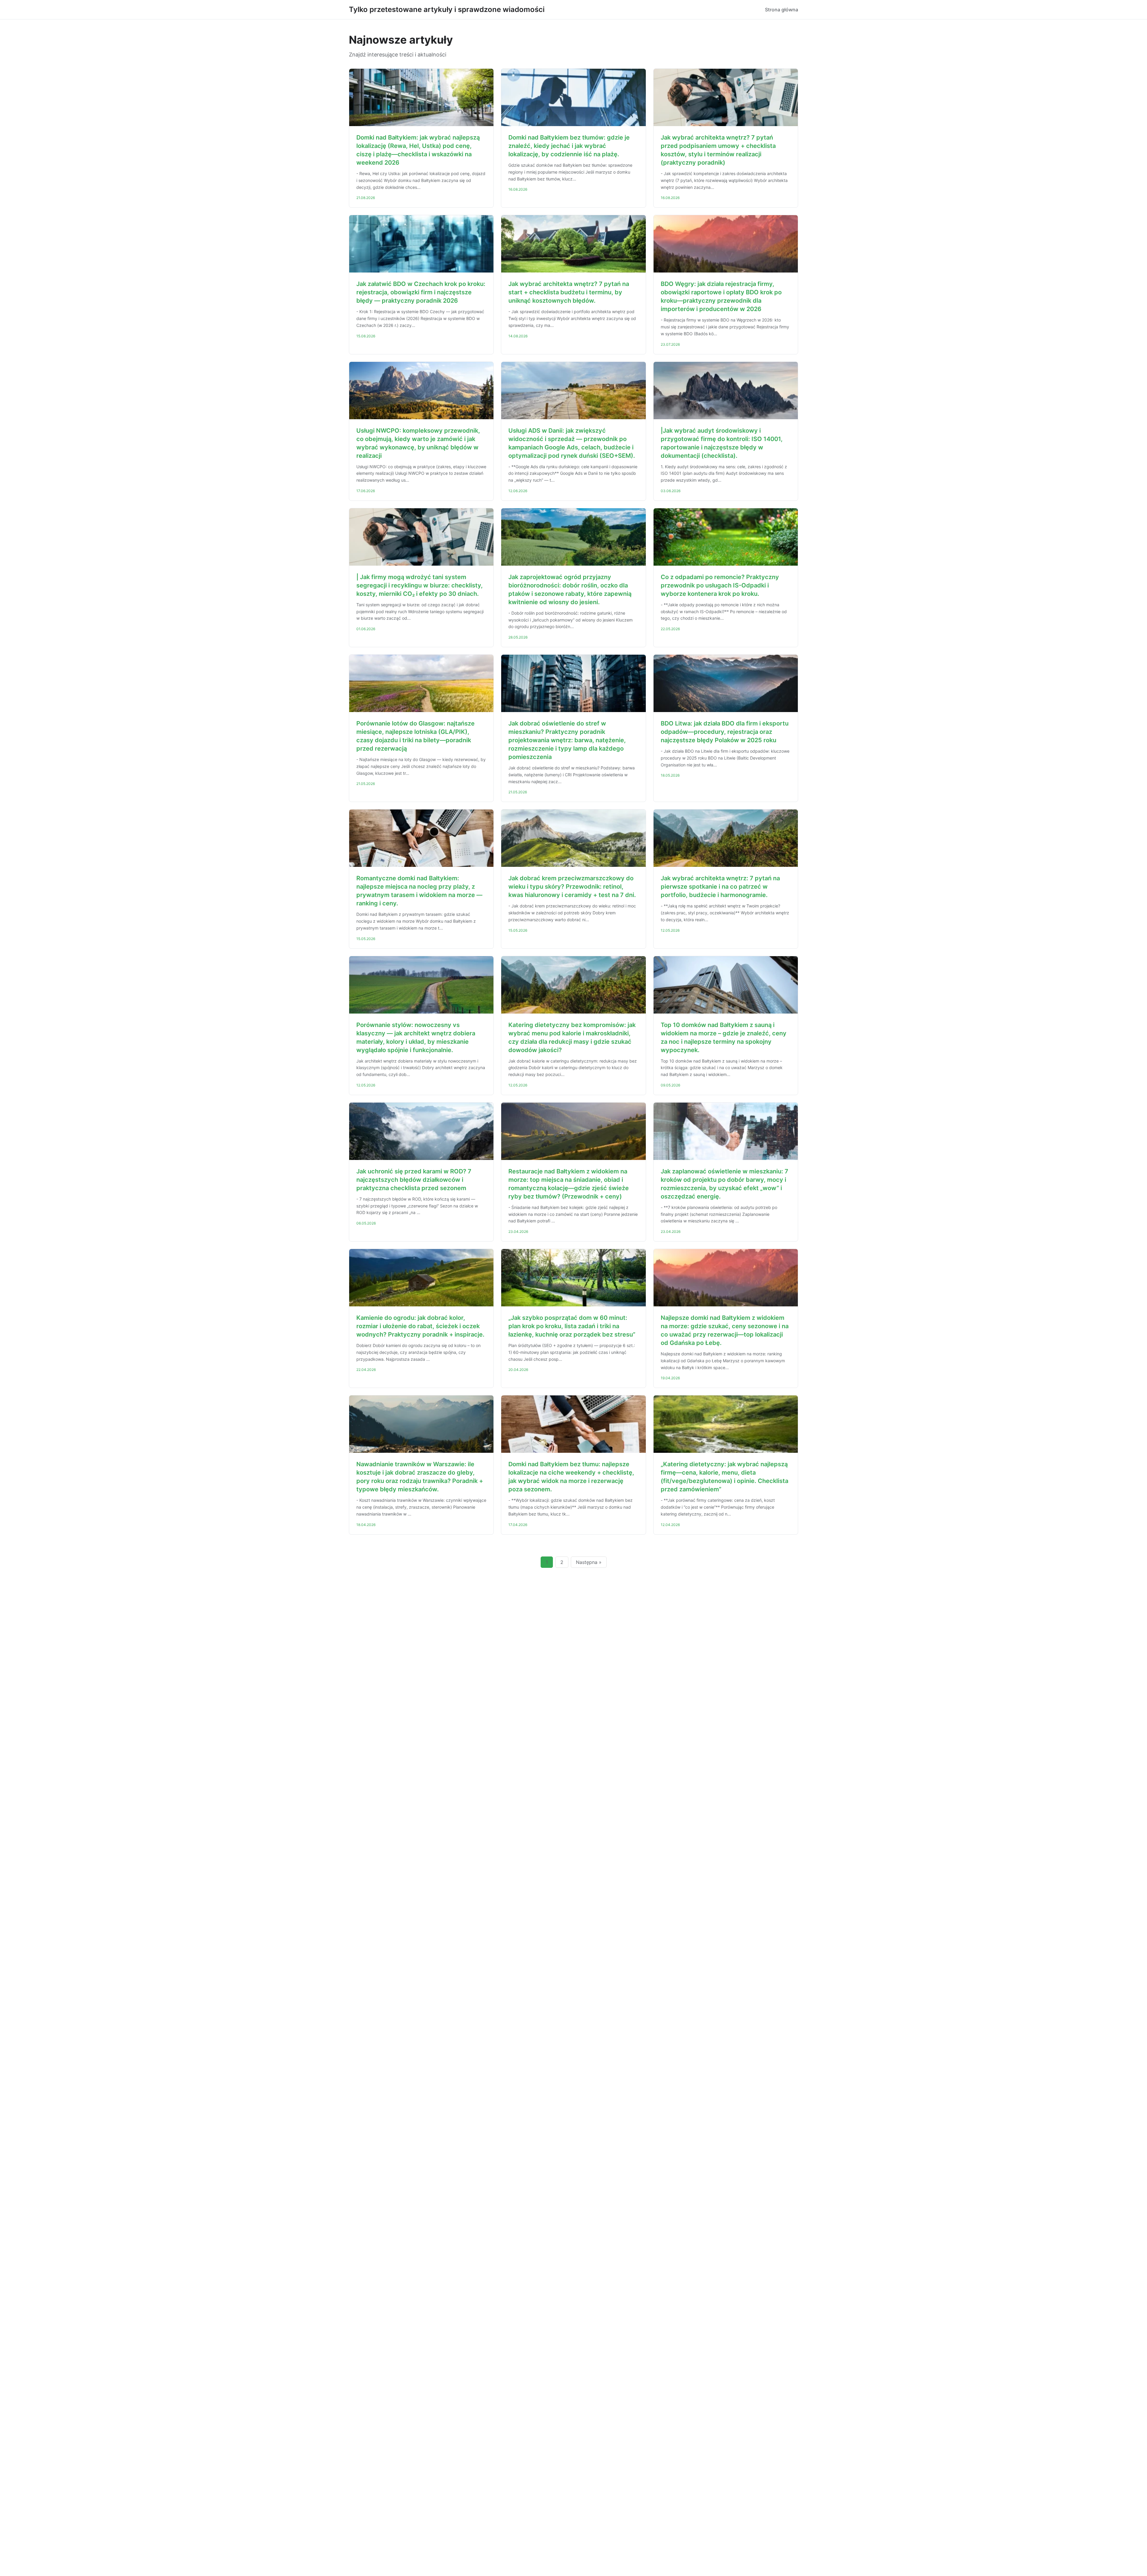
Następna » (589, 1562)
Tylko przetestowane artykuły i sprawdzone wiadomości (447, 9)
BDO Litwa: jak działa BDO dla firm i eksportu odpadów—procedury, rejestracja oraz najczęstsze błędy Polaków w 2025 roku (725, 732)
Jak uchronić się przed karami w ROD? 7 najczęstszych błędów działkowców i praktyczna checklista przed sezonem (414, 1180)
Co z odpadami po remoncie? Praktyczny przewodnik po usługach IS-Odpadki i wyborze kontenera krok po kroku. (720, 585)
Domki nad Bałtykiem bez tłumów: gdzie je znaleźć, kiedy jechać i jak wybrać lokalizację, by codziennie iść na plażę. (569, 146)
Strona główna (782, 10)
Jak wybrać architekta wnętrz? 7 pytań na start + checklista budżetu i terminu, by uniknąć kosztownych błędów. (569, 292)
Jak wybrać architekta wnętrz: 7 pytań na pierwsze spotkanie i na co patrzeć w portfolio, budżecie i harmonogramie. (720, 887)
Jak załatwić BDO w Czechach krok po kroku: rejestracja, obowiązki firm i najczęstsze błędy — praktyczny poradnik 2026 (421, 292)
